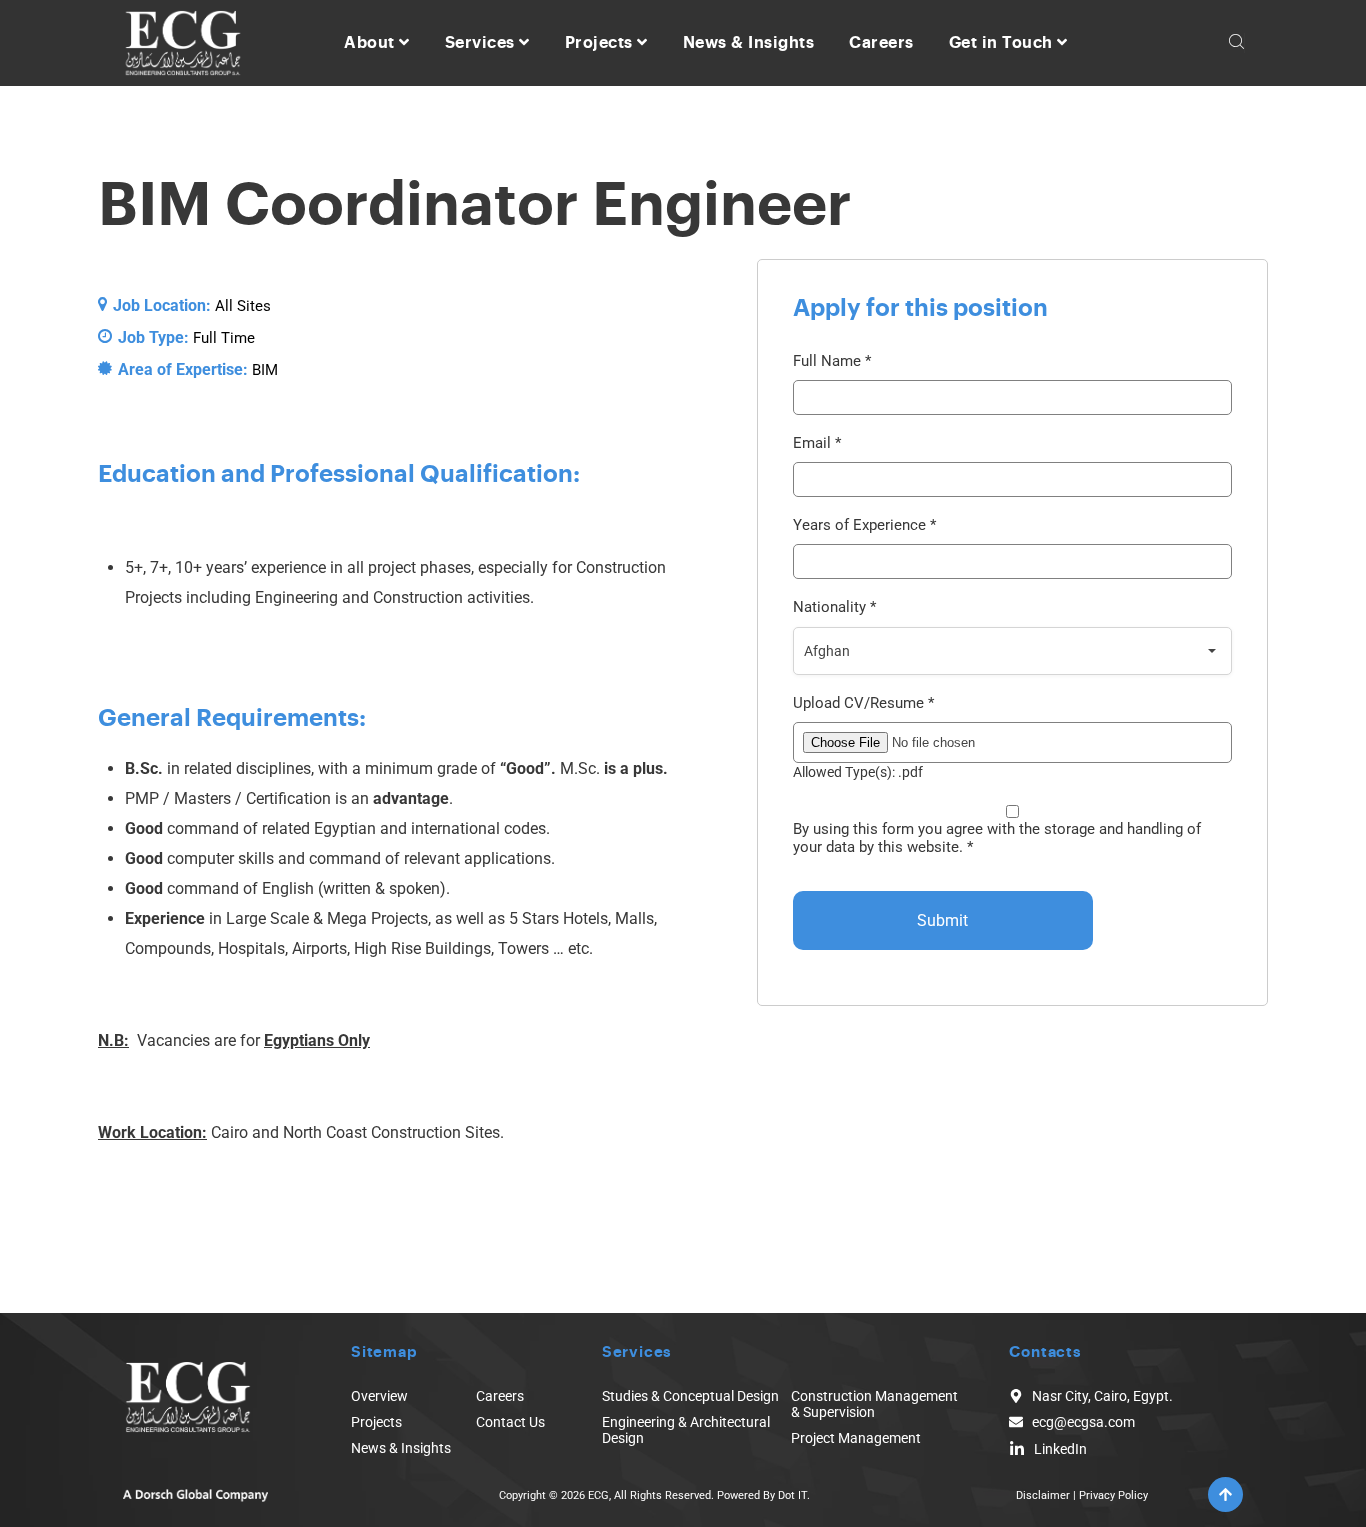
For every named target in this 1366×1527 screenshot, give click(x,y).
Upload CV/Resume (863, 703)
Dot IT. (794, 1495)
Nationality (834, 607)
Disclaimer (1043, 1495)
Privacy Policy (1113, 1495)
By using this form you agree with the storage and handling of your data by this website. (997, 838)
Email (817, 443)
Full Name (832, 361)
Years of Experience (864, 525)
